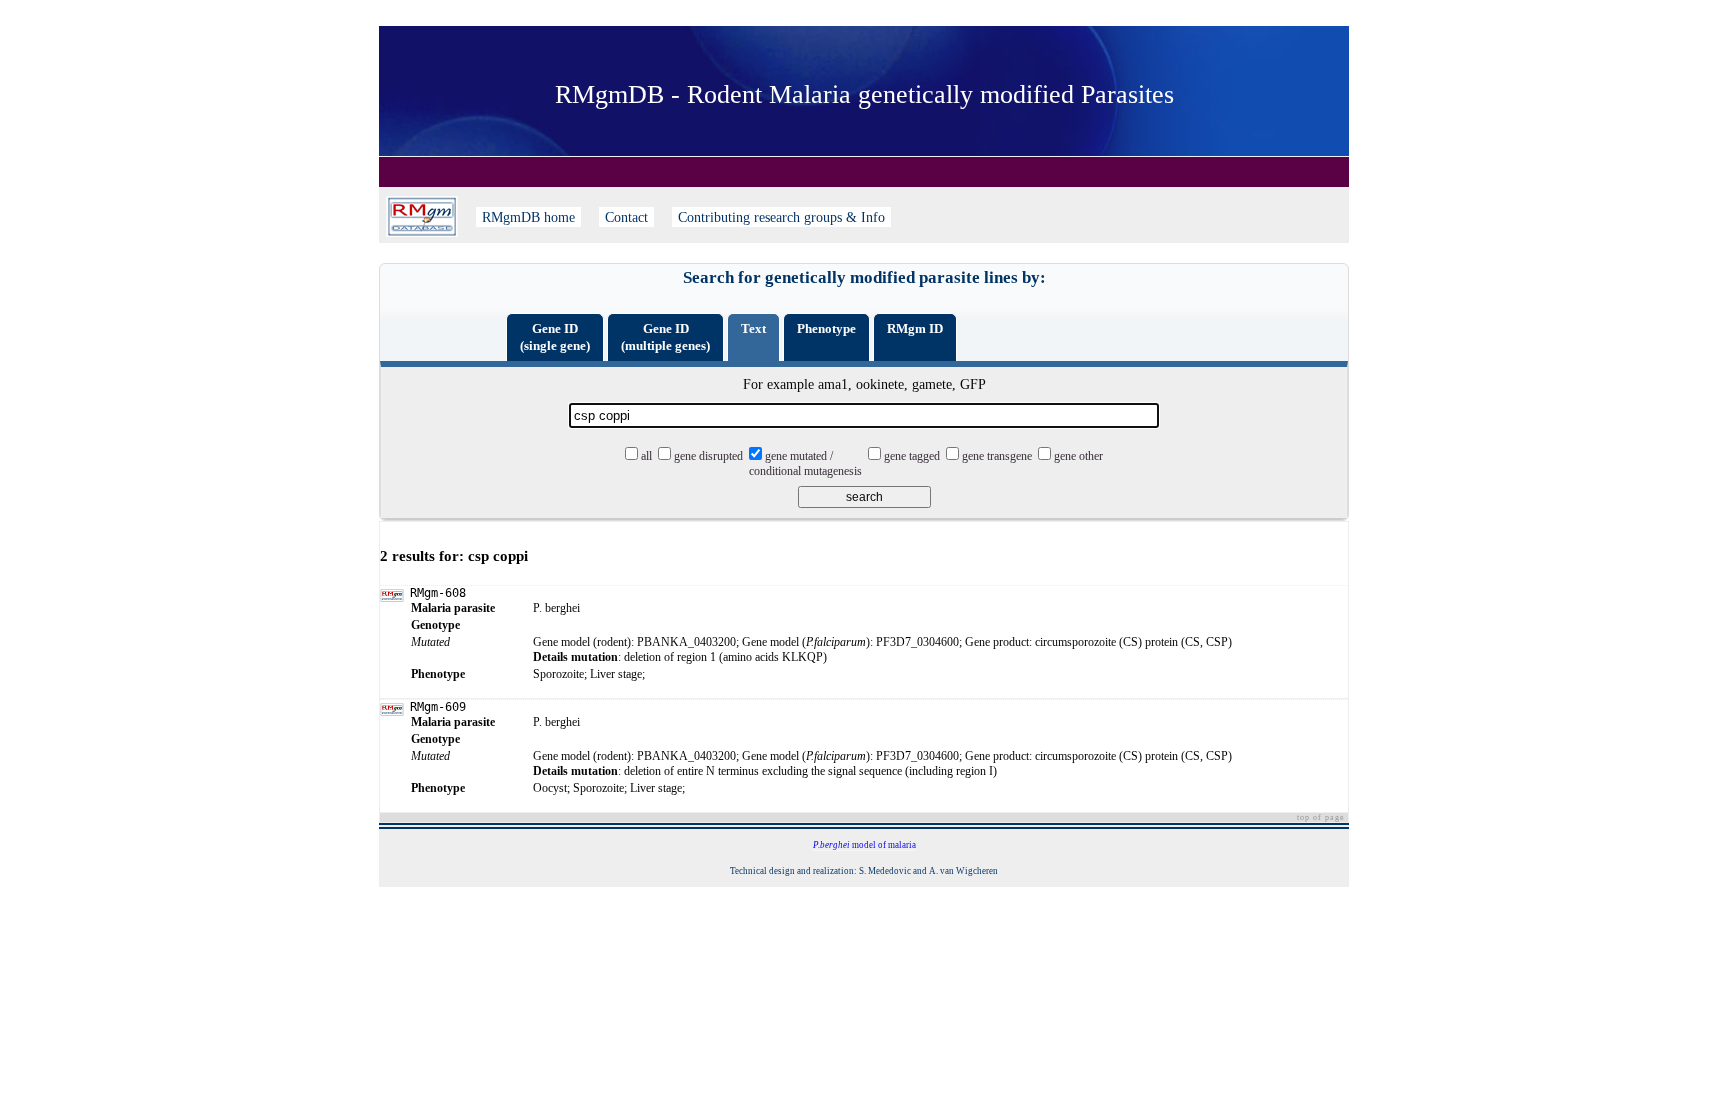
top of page (1321, 817)
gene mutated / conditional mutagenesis (805, 463)
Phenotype (826, 328)
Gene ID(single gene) (555, 337)
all (646, 456)
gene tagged (912, 456)
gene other (1078, 456)
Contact (626, 217)
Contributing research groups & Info (781, 217)
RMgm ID (915, 328)
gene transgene (997, 456)
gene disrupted (708, 456)
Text (753, 328)
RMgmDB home (528, 217)
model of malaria (864, 845)
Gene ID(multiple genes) (665, 337)
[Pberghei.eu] (422, 217)
